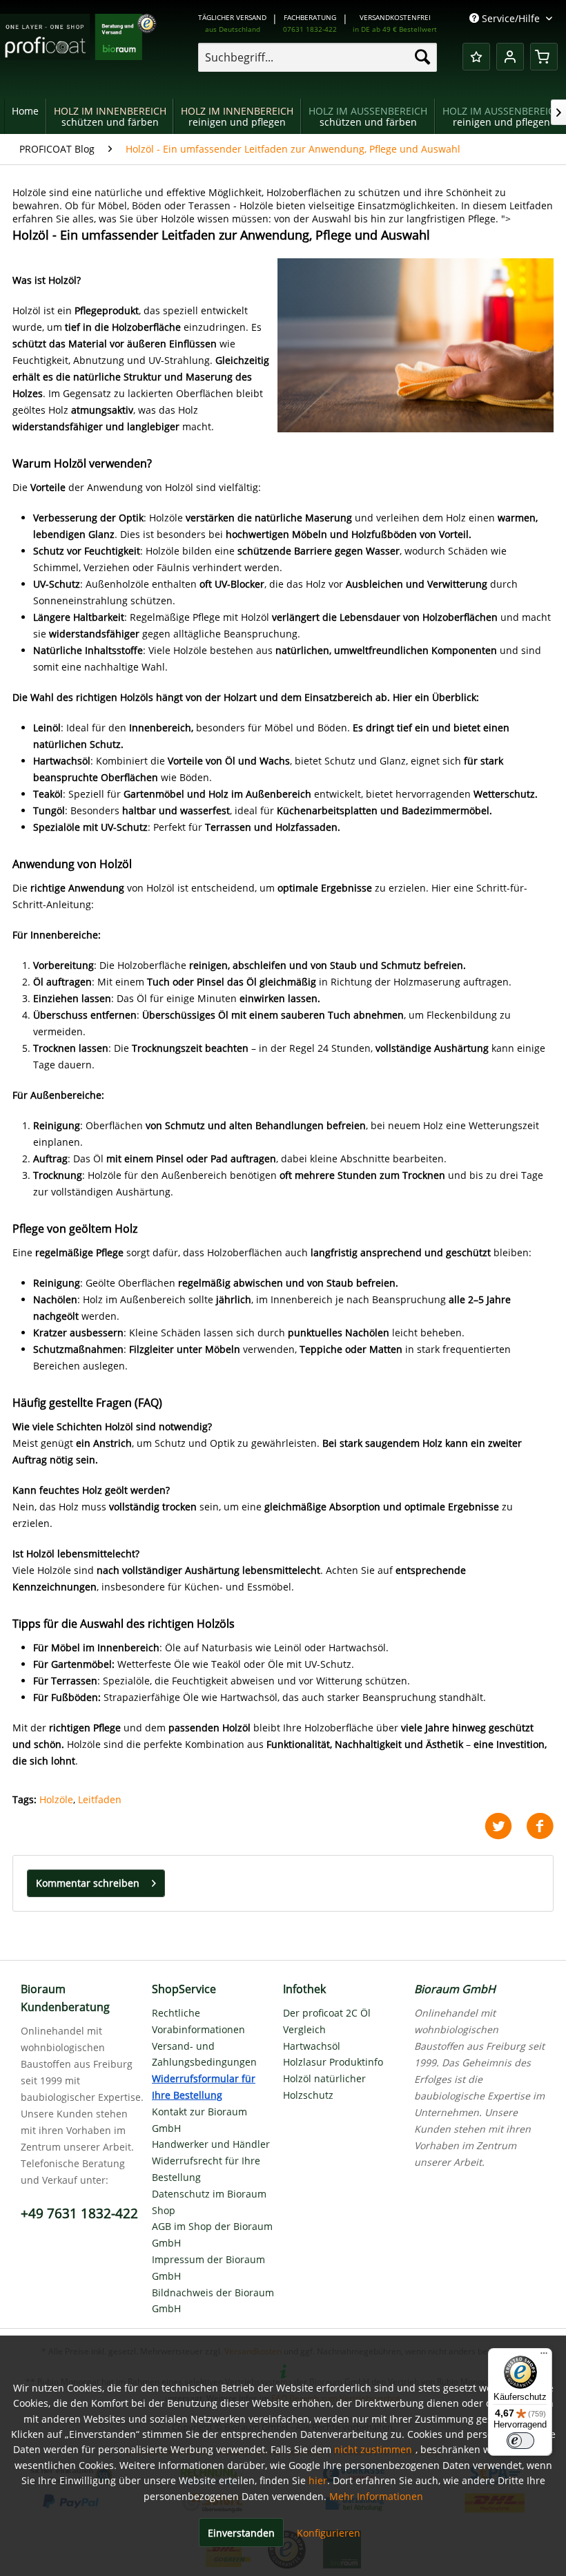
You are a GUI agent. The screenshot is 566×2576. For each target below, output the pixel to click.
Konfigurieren (329, 2533)
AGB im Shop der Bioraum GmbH (212, 2234)
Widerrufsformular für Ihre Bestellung (204, 2087)
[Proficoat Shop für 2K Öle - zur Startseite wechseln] (78, 48)
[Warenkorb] (544, 57)
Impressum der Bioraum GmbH (208, 2268)
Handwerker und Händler (211, 2144)
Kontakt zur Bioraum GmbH (199, 2120)
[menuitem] (318, 57)
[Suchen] (422, 57)
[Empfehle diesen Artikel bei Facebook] (540, 1826)
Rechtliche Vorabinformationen (198, 2021)
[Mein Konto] (510, 57)
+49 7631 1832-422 (79, 2213)
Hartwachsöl (312, 2046)
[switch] (520, 2441)
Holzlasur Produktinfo (333, 2062)
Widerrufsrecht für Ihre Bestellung (206, 2169)
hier (318, 2480)
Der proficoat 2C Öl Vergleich (327, 2021)
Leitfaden (100, 1799)
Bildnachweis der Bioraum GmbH (213, 2301)
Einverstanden (241, 2533)
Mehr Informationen (376, 2496)
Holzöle (56, 1799)
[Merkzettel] (476, 57)
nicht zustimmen (373, 2449)
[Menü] (544, 2356)
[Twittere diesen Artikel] (505, 1826)
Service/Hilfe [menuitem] (511, 18)
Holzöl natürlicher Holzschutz (324, 2087)
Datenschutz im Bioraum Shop (209, 2202)
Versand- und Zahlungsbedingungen (204, 2054)
